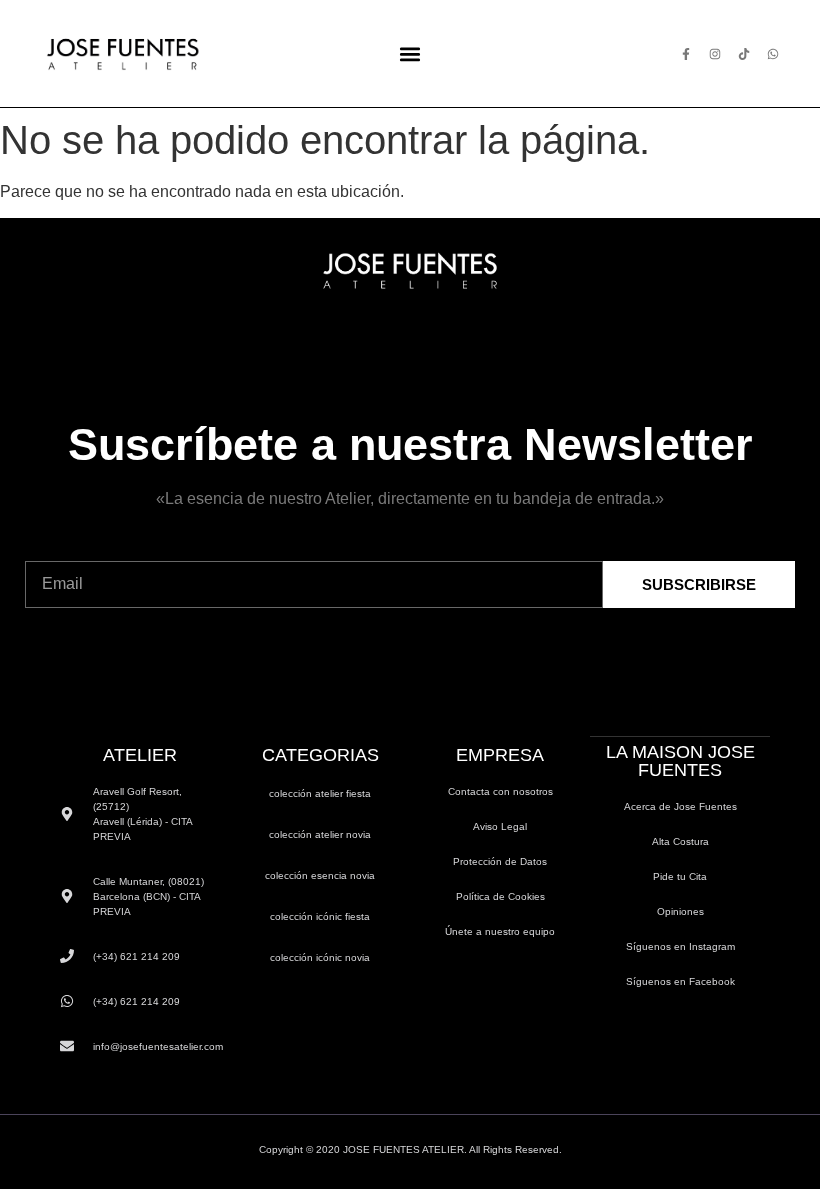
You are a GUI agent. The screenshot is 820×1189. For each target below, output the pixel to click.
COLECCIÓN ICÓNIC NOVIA (320, 957)
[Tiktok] (744, 54)
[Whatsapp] (773, 54)
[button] (409, 53)
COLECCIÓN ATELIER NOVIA (320, 834)
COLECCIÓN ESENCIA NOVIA (320, 875)
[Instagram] (715, 54)
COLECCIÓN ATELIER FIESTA (320, 793)
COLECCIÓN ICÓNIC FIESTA (320, 916)
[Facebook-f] (686, 54)
